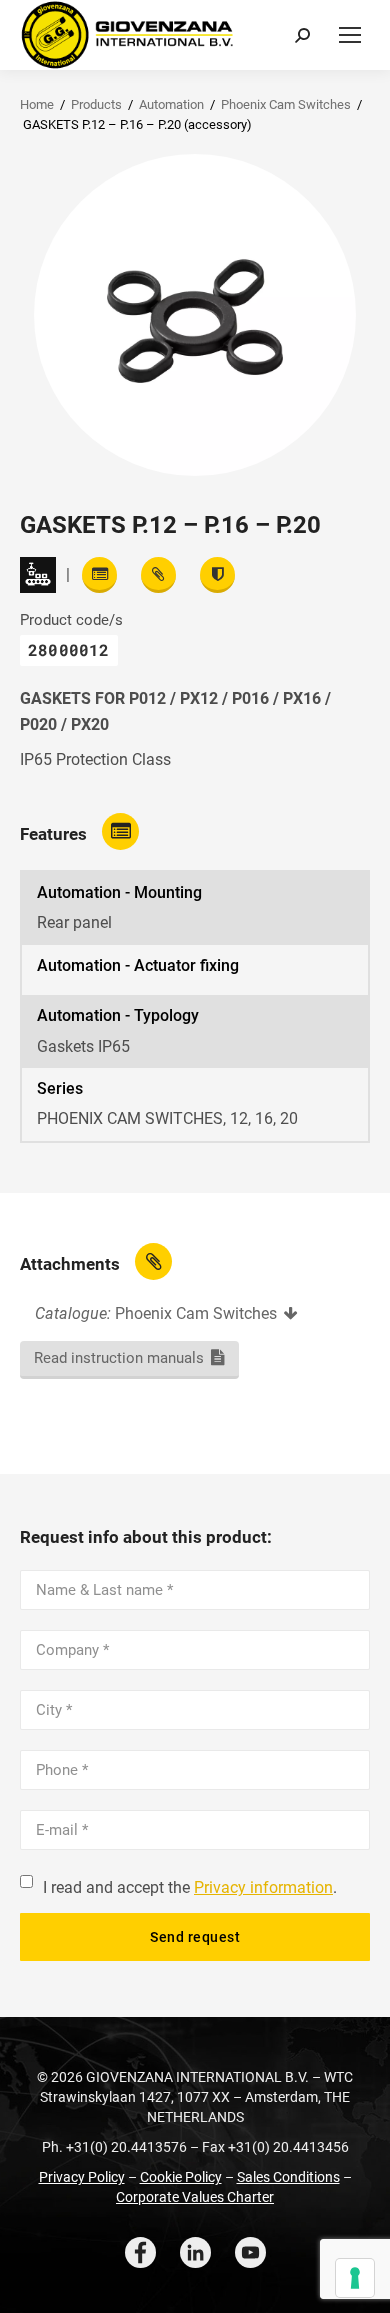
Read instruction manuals (119, 1358)
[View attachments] (158, 575)
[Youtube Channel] (250, 2252)
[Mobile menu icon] (350, 35)
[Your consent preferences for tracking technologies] (355, 2278)
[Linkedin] (195, 2252)
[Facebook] (140, 2252)
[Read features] (99, 575)
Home (37, 104)
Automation (171, 104)
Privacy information (263, 1887)
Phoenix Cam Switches (286, 104)
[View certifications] (217, 575)
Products (96, 104)
